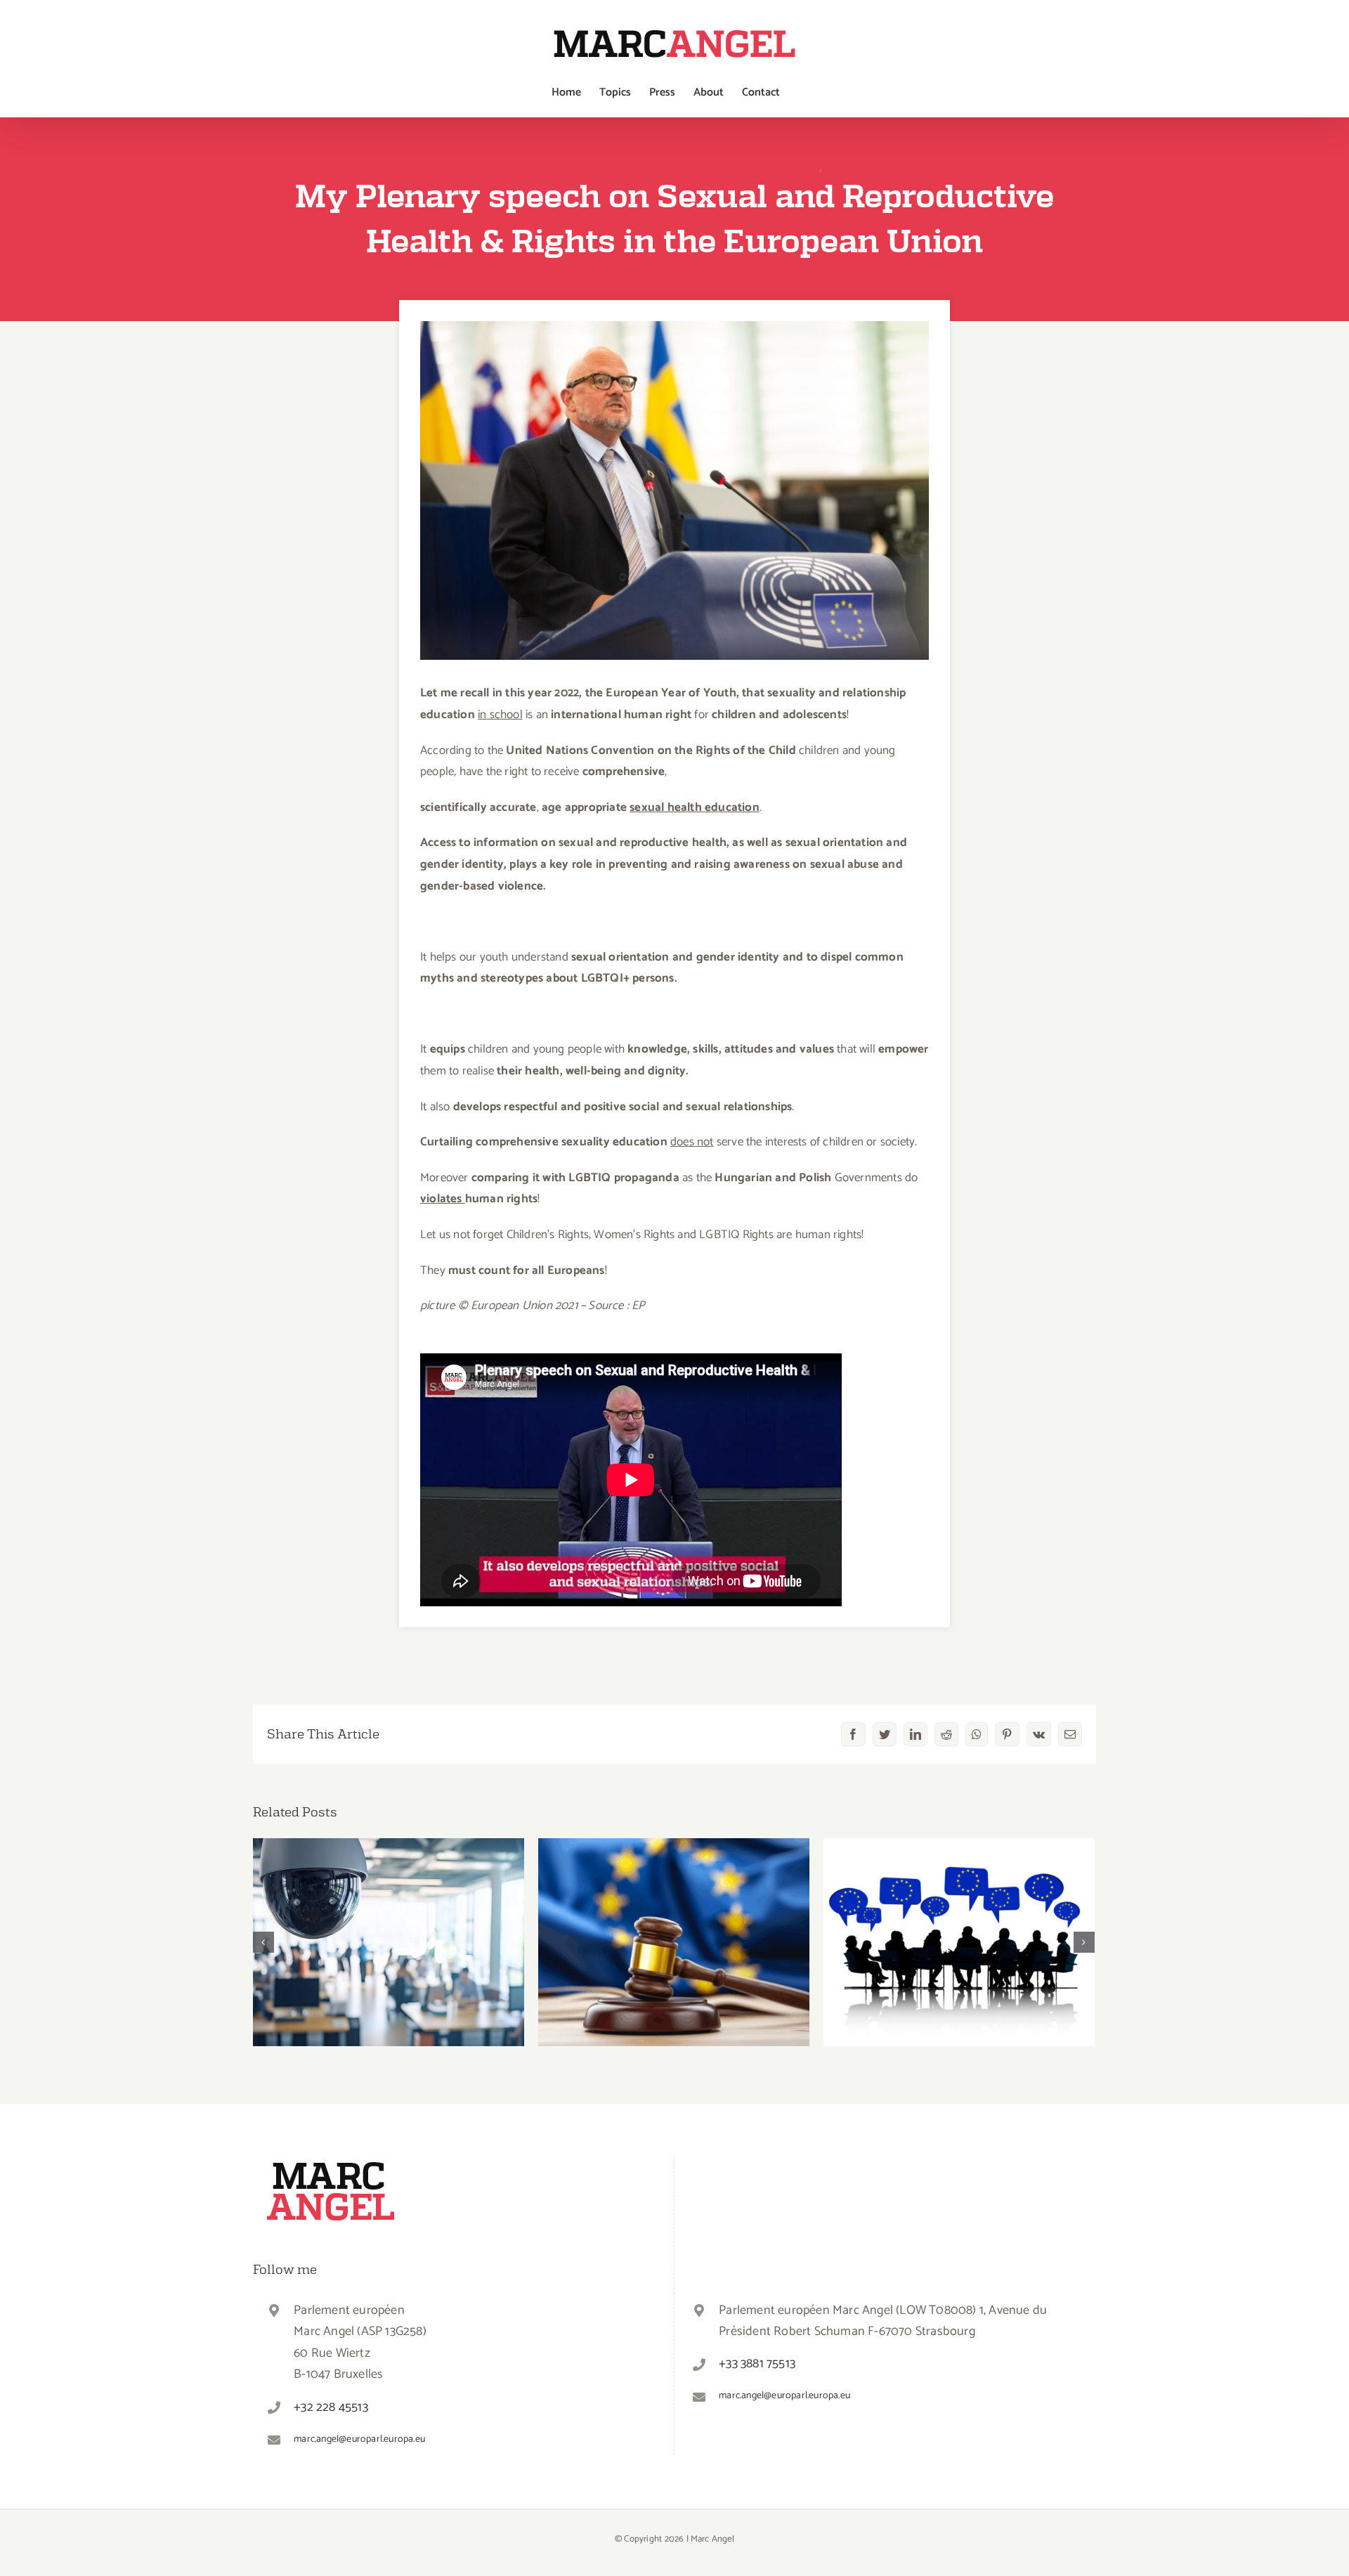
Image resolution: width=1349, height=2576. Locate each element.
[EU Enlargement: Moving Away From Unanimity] (959, 1942)
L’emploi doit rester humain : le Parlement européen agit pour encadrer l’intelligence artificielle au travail (389, 1902)
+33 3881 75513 (757, 2364)
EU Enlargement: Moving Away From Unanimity (959, 1920)
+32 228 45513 (331, 2407)
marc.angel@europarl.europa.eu (359, 2439)
